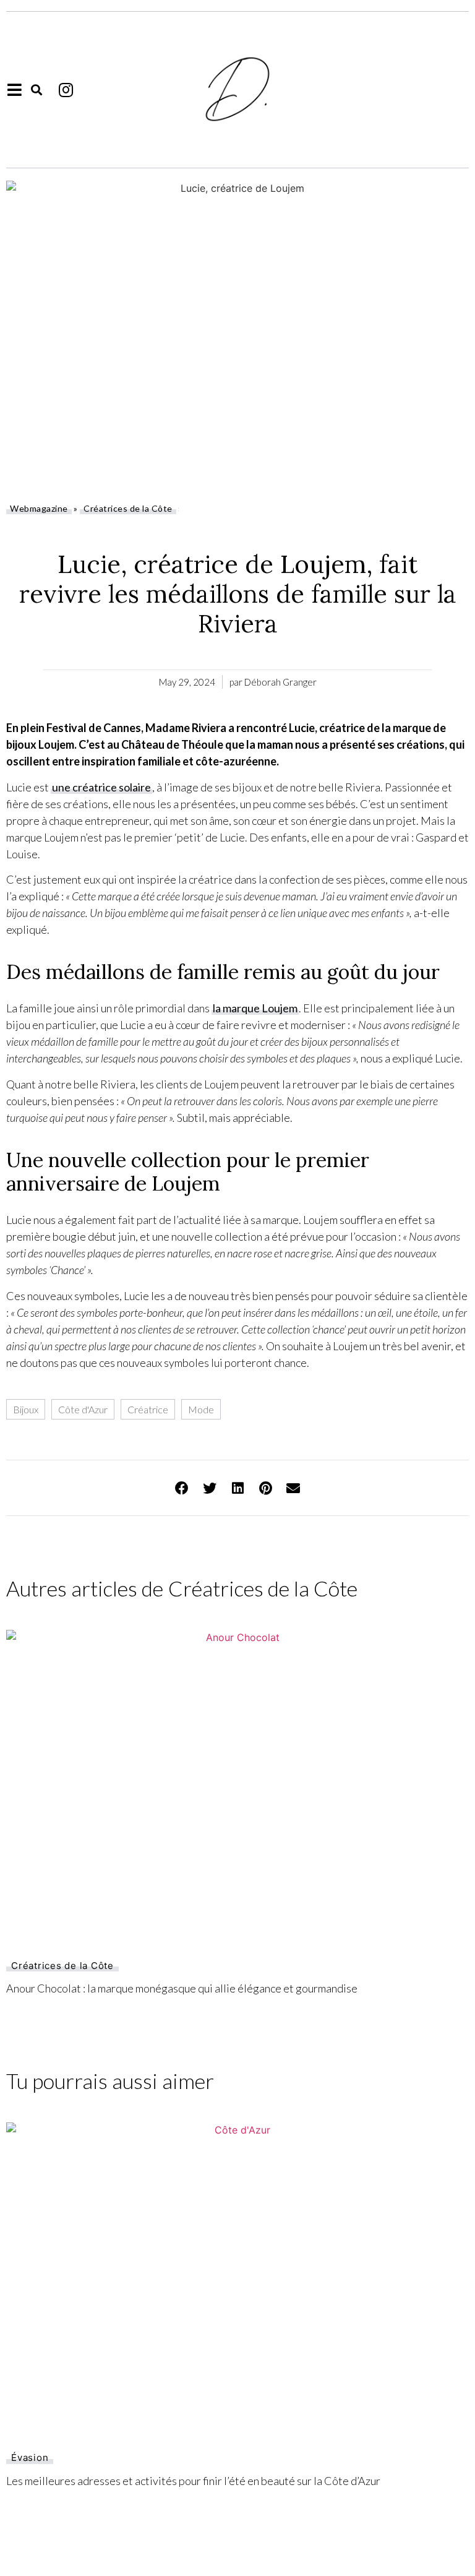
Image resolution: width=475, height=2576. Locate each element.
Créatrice (148, 1409)
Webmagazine (39, 508)
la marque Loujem (255, 1008)
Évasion (30, 2458)
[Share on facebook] (182, 1488)
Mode (201, 1409)
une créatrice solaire (101, 787)
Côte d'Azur (83, 1409)
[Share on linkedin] (238, 1488)
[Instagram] (66, 90)
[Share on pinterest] (266, 1488)
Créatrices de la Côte (128, 508)
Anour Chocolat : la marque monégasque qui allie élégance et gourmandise (182, 1988)
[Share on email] (293, 1488)
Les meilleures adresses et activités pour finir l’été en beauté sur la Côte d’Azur (193, 2481)
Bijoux (26, 1409)
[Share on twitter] (210, 1488)
